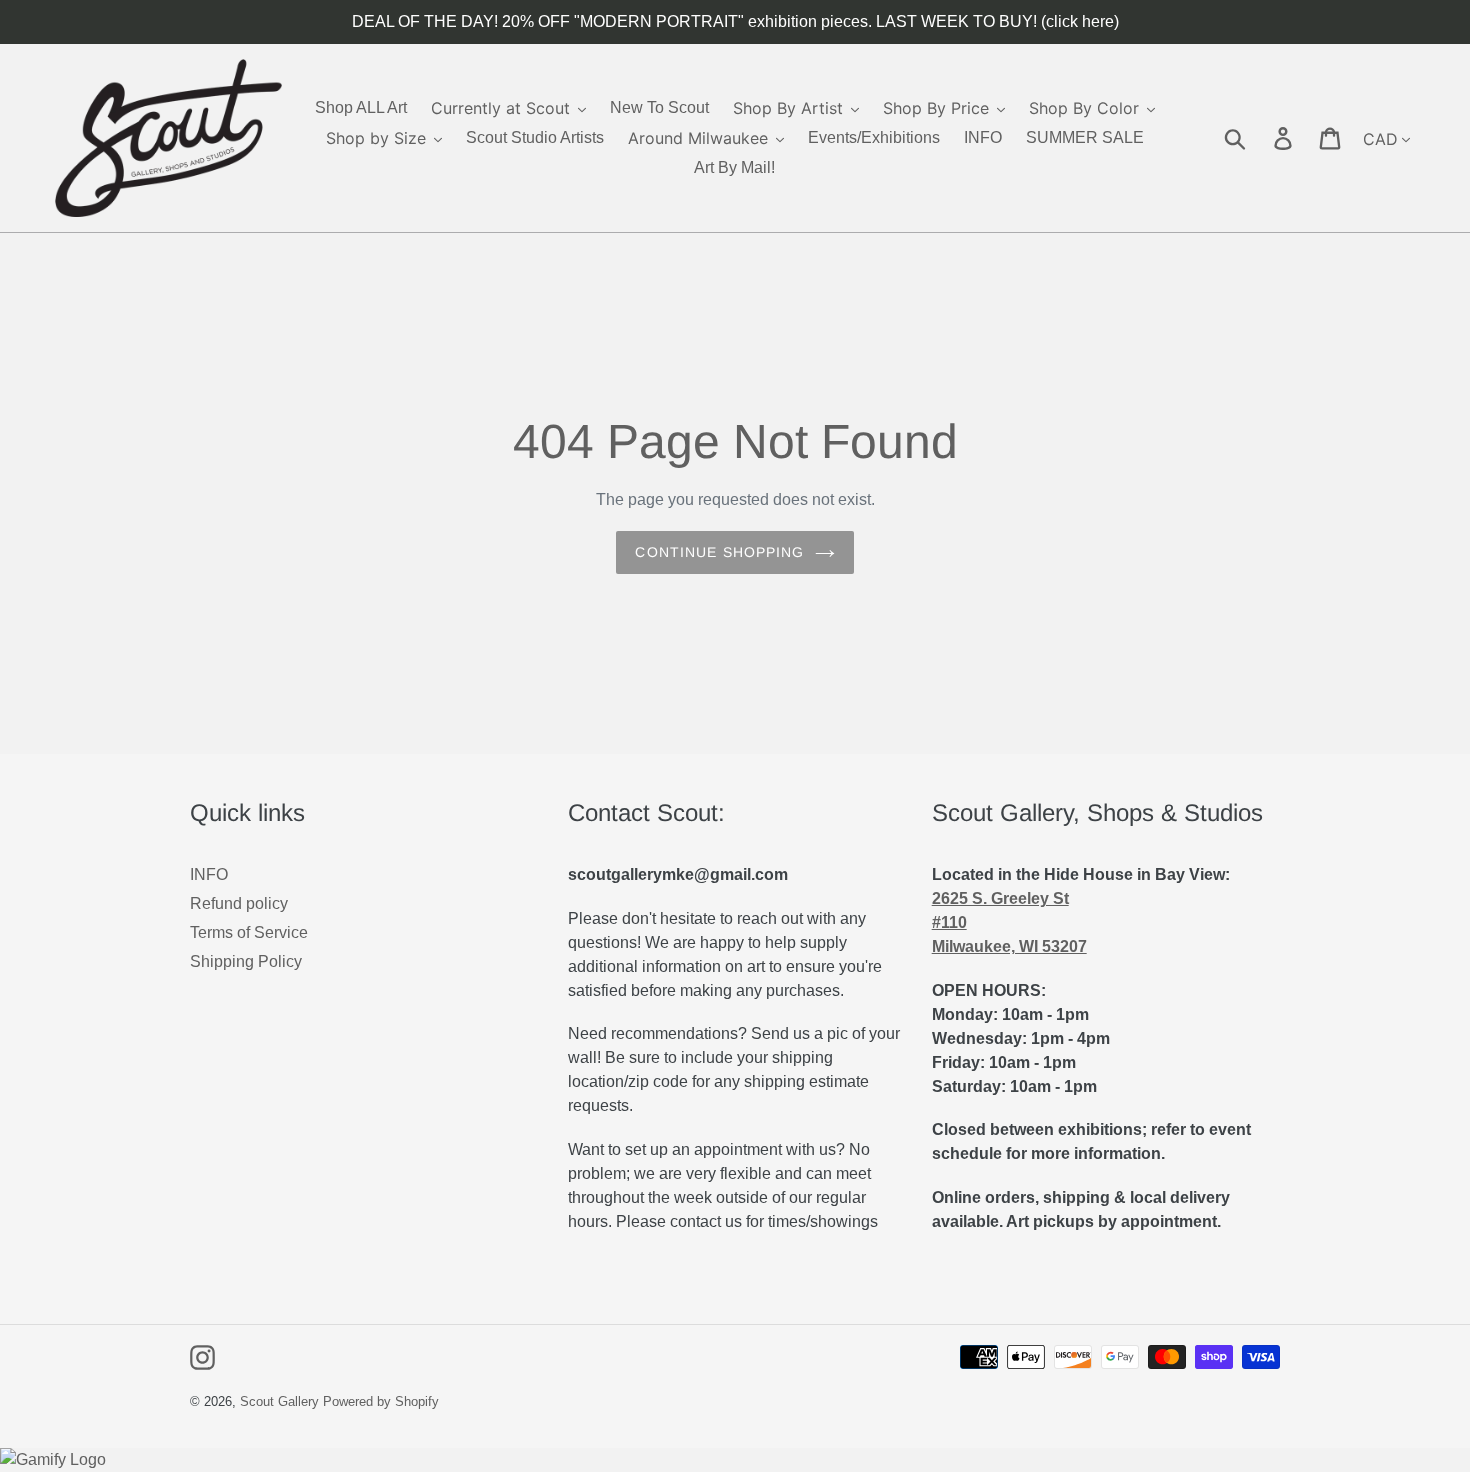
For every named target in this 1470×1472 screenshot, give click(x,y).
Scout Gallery (279, 1401)
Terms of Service (249, 932)
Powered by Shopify (381, 1401)
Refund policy (239, 903)
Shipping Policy (246, 961)
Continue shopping (719, 552)
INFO (209, 874)
